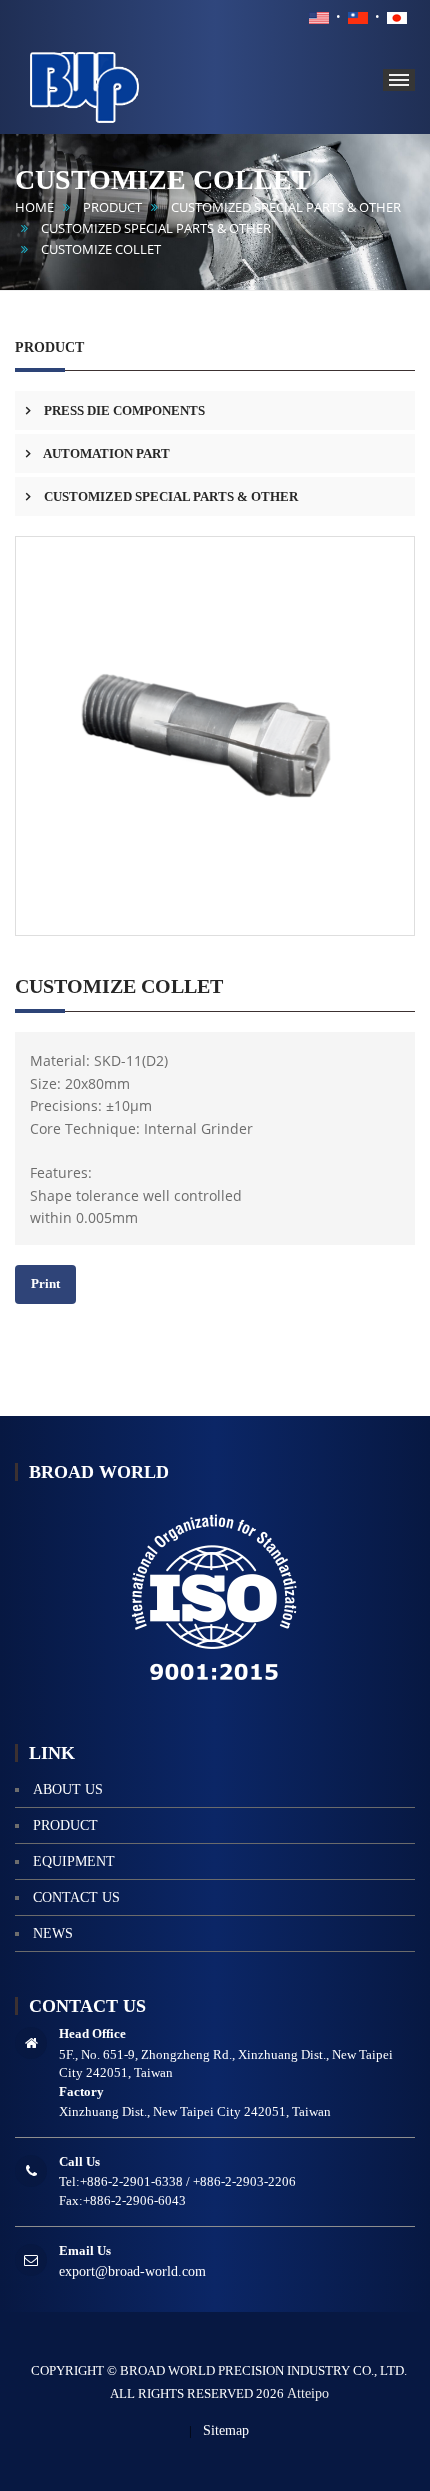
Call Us (79, 2161)
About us (68, 1789)
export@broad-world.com (132, 2271)
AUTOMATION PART (105, 453)
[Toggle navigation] (399, 80)
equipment (74, 1861)
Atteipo (308, 2393)
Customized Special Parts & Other (156, 228)
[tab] (215, 410)
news (53, 1933)
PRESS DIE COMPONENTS (123, 410)
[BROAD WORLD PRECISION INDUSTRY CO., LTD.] (115, 84)
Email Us (85, 2250)
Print (45, 1283)
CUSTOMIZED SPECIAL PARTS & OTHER (286, 207)
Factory (81, 2091)
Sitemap (226, 2430)
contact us (76, 1897)
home (34, 207)
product (112, 207)
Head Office (92, 2033)
